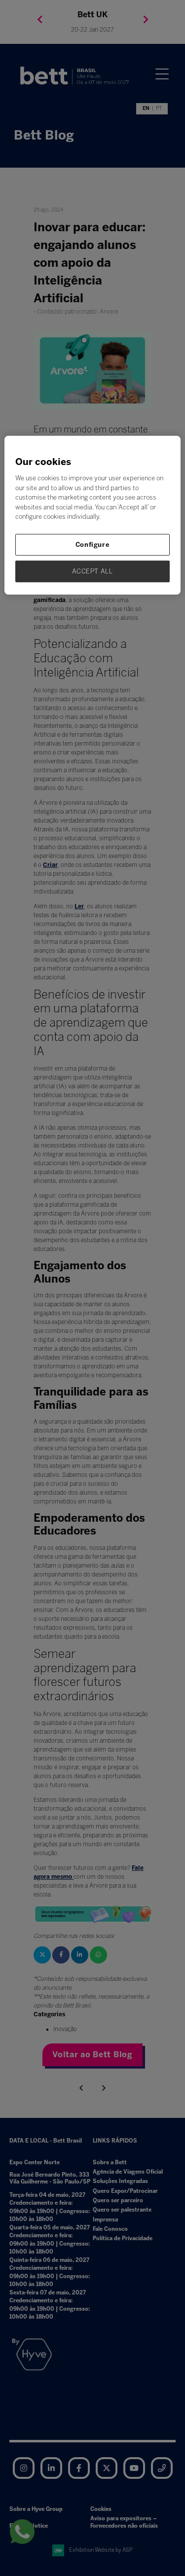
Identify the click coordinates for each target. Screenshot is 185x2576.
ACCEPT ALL (92, 571)
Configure (93, 545)
